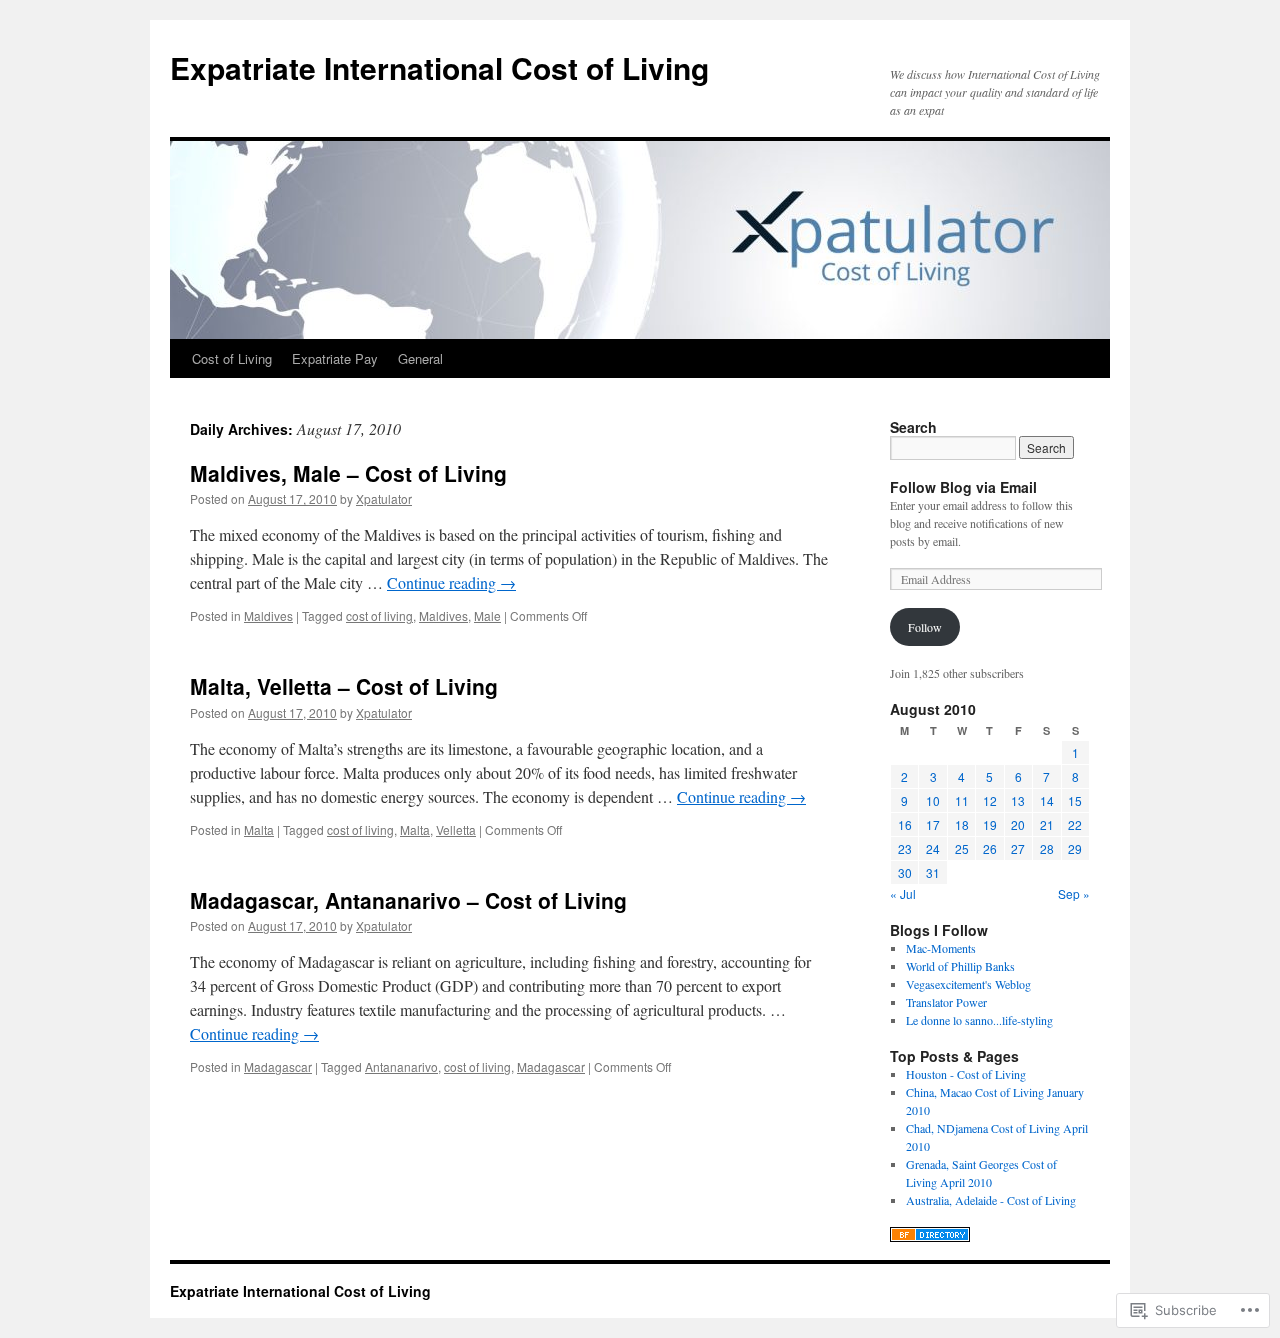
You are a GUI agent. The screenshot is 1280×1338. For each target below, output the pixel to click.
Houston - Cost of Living (966, 1074)
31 (933, 872)
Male (487, 615)
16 (905, 824)
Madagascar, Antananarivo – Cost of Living (408, 900)
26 (990, 848)
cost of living (379, 615)
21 (1047, 824)
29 (1075, 848)
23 (905, 848)
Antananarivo (401, 1066)
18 (962, 824)
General (420, 358)
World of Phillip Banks (960, 966)
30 (905, 872)
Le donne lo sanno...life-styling (979, 1020)
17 (933, 824)
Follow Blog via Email (963, 487)
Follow (925, 627)
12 (990, 800)
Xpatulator (384, 498)
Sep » (1074, 893)
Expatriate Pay (335, 358)
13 (1018, 800)
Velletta (456, 829)
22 (1075, 824)
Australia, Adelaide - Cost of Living (991, 1200)
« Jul (903, 893)
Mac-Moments (941, 948)
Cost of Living (232, 358)
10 (933, 800)
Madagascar (278, 1066)
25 (962, 848)
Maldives (268, 615)
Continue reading (451, 582)
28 (1047, 848)
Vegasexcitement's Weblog (968, 984)
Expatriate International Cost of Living (439, 67)
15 (1075, 800)
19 (990, 824)
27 (1018, 848)
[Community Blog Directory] (930, 1237)
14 (1047, 800)
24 (933, 848)
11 (962, 800)
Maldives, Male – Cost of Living (348, 473)
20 (1018, 824)
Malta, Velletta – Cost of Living (344, 686)
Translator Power (946, 1002)
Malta (259, 829)
